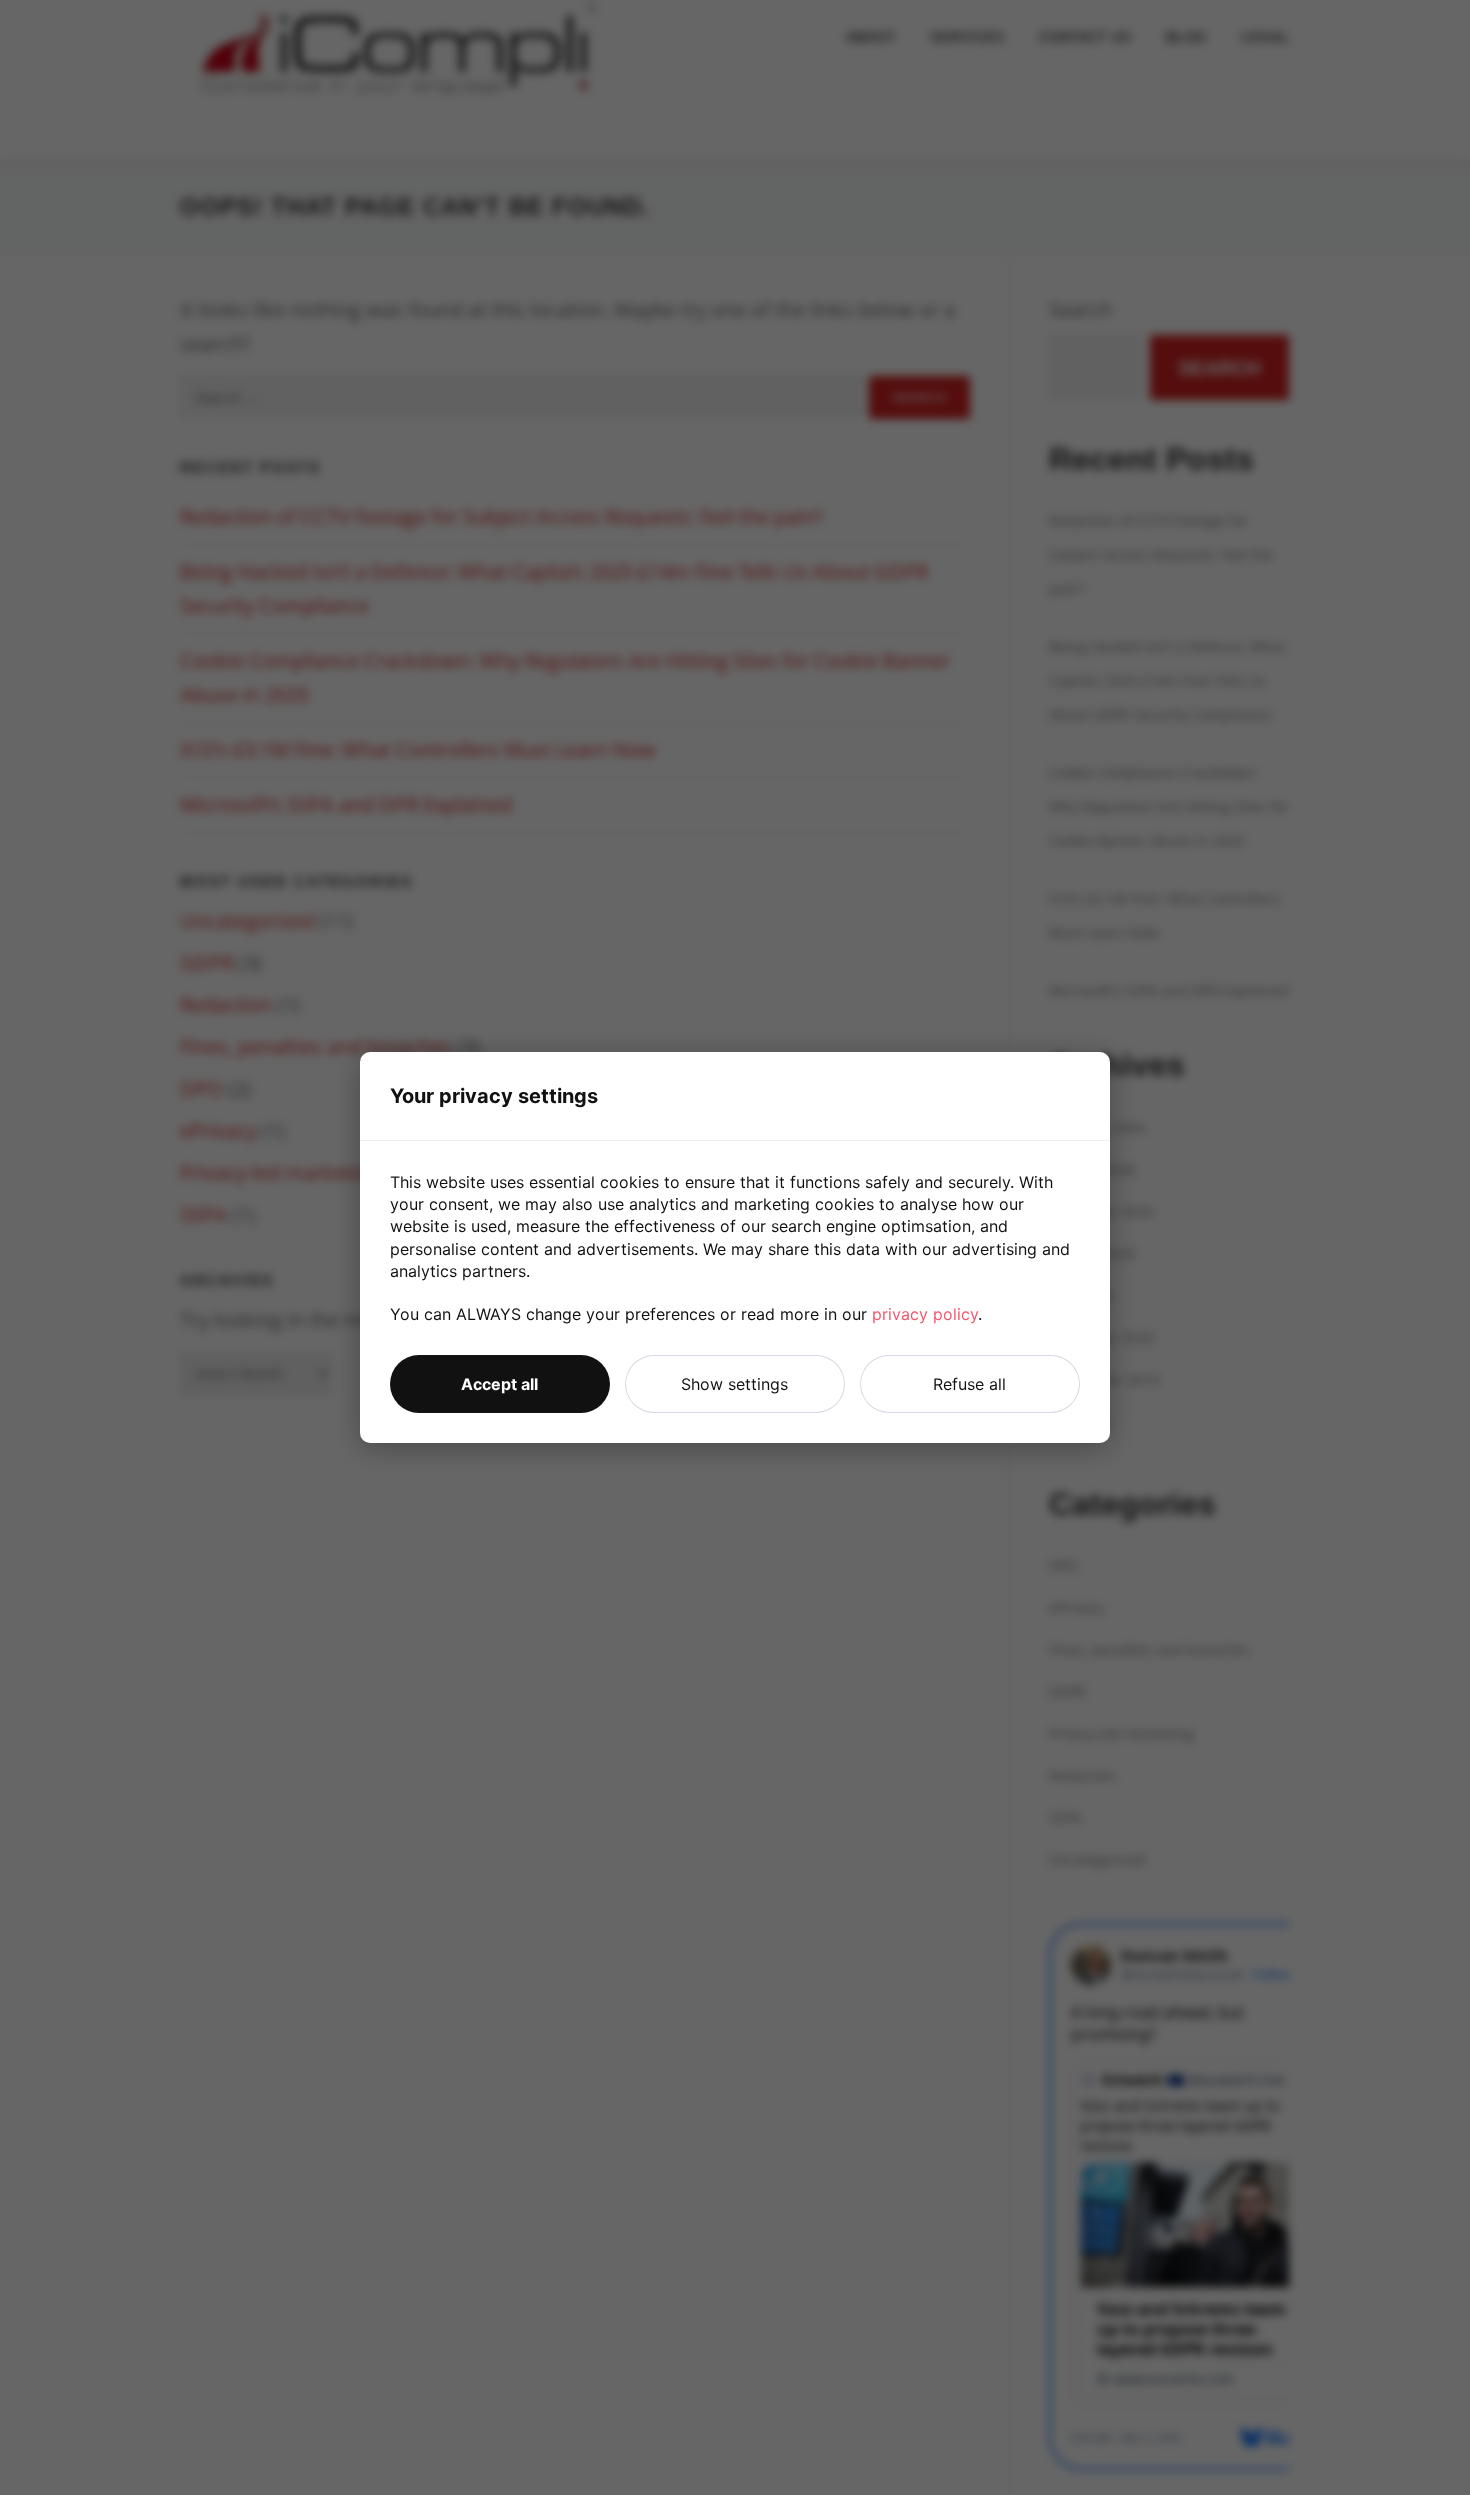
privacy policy (925, 1314)
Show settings (734, 1384)
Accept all (499, 1384)
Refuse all (969, 1384)
